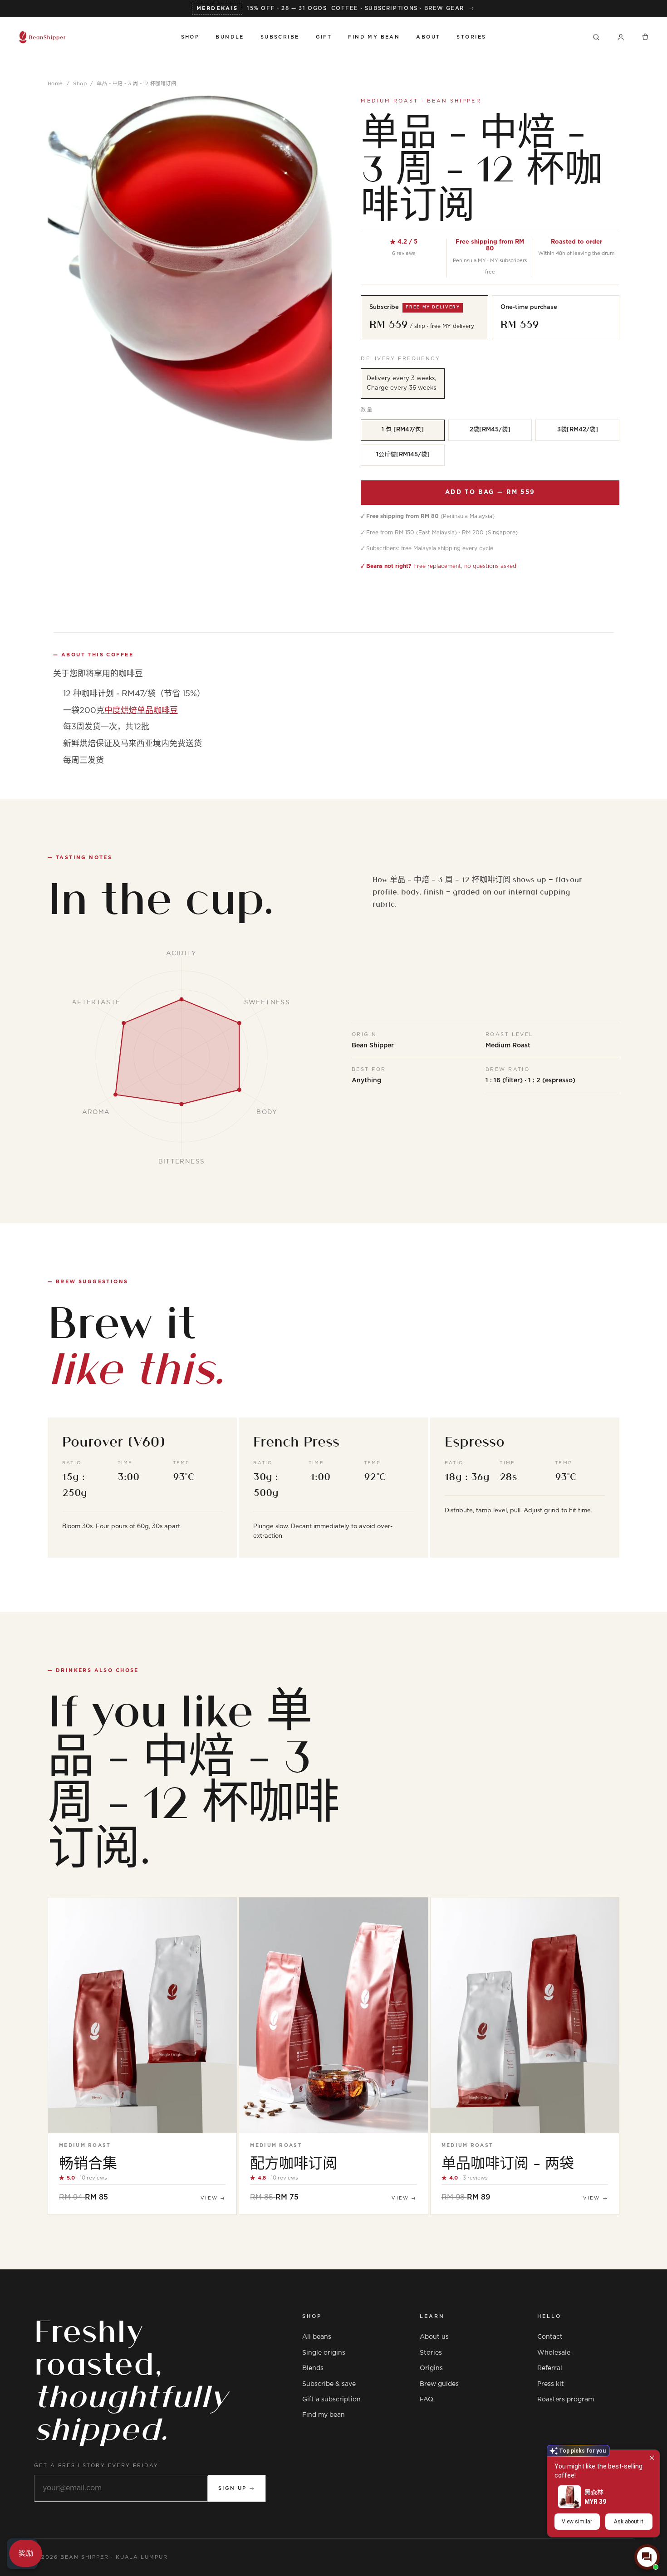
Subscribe (280, 37)
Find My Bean (374, 37)
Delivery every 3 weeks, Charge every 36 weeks (401, 383)
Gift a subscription (331, 2400)
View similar (577, 2522)
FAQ (427, 2400)
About (428, 37)
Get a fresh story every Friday (96, 2466)
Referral (550, 2368)
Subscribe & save (329, 2384)
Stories (471, 37)
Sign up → (237, 2488)
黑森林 (594, 2492)
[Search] (596, 37)
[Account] (621, 37)
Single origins (324, 2353)
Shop (190, 37)
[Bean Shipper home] (91, 37)
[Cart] (645, 37)
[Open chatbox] (647, 2557)
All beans (317, 2337)
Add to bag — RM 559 (490, 492)
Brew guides (439, 2384)
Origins (431, 2368)
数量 (367, 410)
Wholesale (554, 2353)
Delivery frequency (400, 359)
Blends (313, 2368)
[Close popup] (652, 2458)
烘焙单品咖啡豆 (141, 711)
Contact (550, 2337)
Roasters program (566, 2400)
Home (55, 84)
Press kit (551, 2384)
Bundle (230, 37)
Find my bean (324, 2415)
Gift (324, 37)
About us (434, 2337)
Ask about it (629, 2522)
